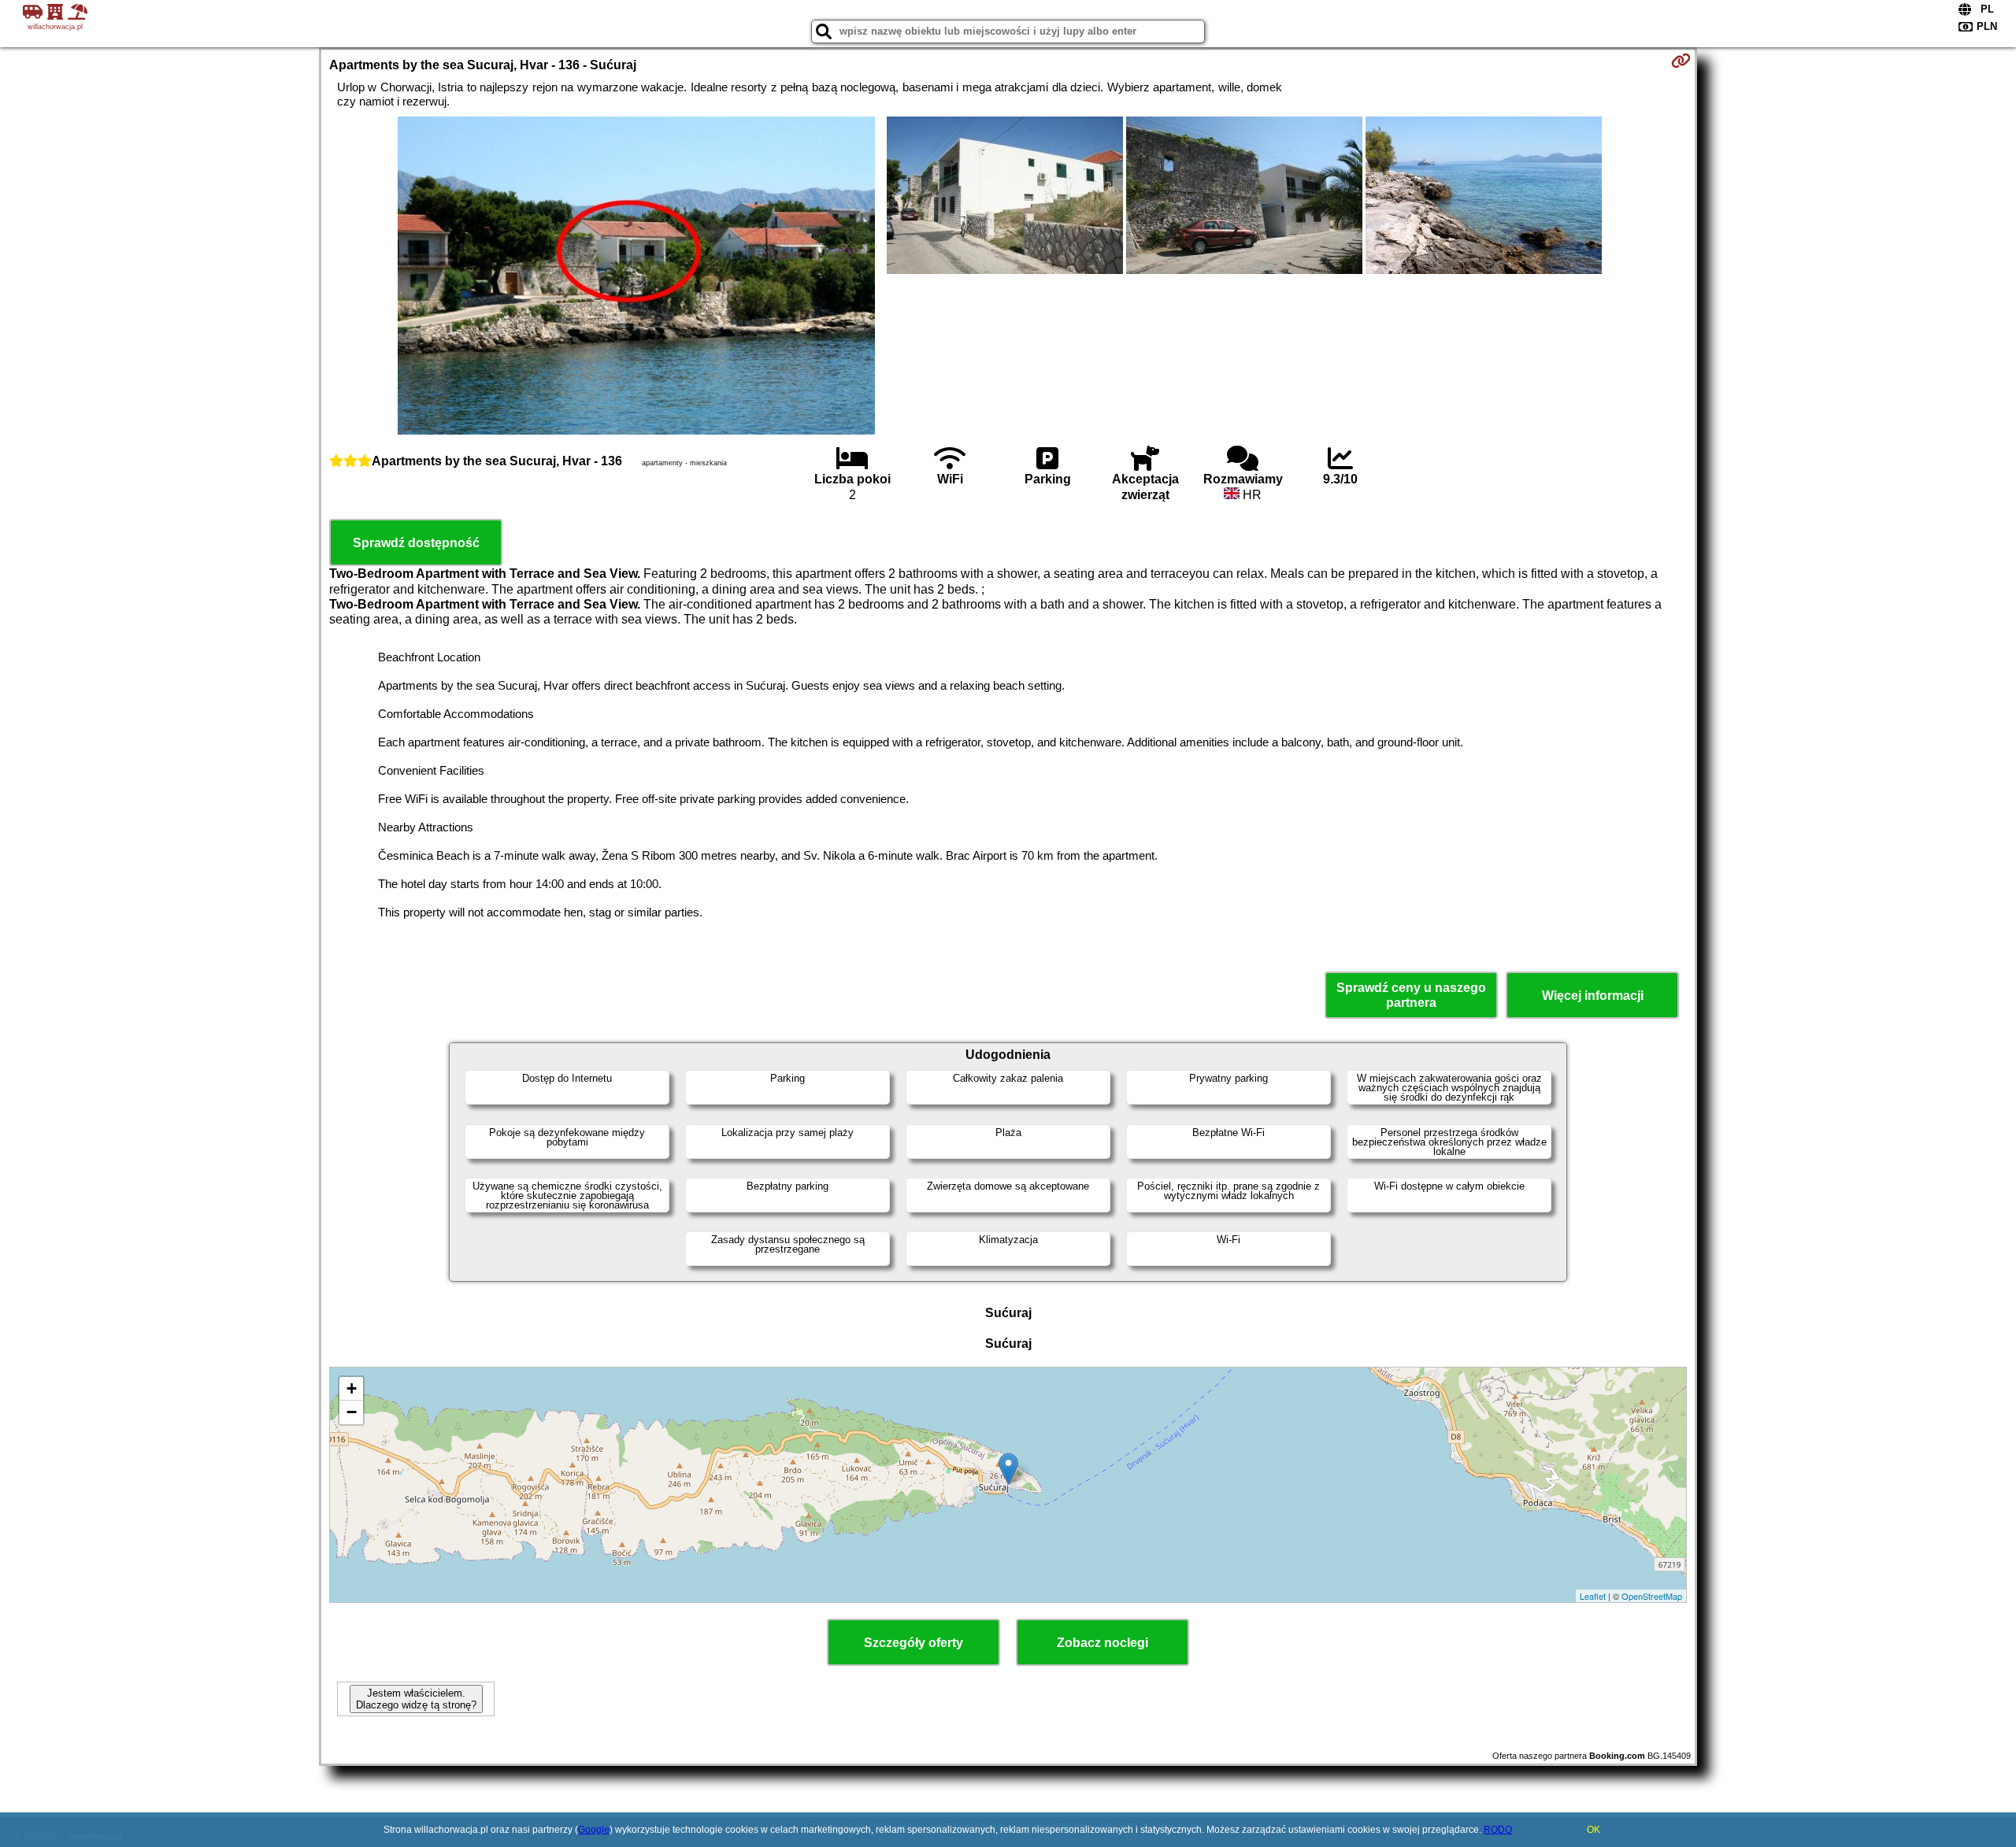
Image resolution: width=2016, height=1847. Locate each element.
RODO (1498, 1830)
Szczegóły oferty (913, 1643)
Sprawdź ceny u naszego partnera (1411, 995)
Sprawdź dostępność (416, 543)
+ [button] (352, 1388)
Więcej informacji (1593, 996)
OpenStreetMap (1652, 1596)
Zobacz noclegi (1102, 1643)
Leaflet (1593, 1596)
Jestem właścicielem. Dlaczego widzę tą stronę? (416, 1699)
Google (594, 1830)
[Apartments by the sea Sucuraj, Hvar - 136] (636, 277)
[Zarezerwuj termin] (1681, 61)
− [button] (352, 1412)
